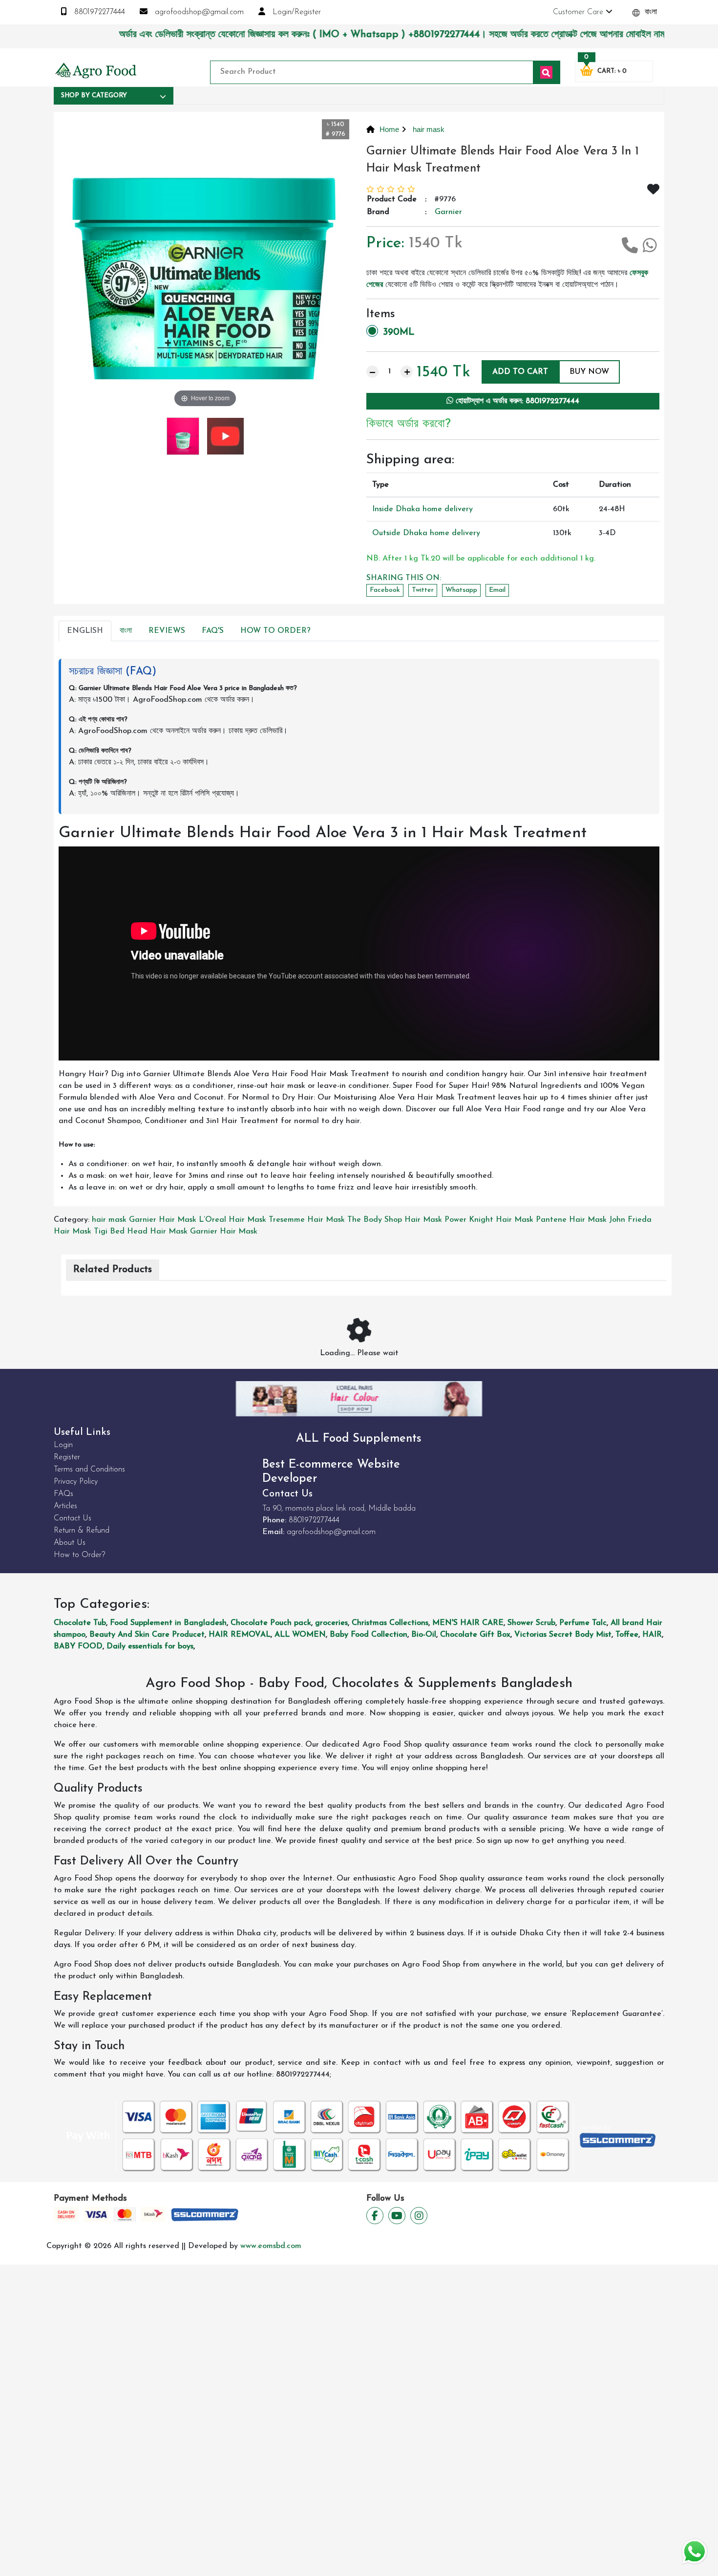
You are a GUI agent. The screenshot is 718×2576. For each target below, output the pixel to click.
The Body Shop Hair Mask (395, 1220)
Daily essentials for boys (150, 1646)
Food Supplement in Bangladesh (168, 1623)
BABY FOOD (78, 1646)
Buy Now (589, 372)
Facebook (385, 590)
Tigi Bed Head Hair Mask (141, 1232)
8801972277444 (98, 12)
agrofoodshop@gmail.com (198, 12)
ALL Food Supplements (359, 1439)
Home (389, 129)
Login (63, 1445)
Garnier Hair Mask (163, 1220)
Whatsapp (461, 590)
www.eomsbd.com (271, 2246)
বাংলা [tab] (126, 631)
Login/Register (296, 12)
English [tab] (85, 631)
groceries (331, 1623)
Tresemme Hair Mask (307, 1220)
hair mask (428, 129)
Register (67, 1457)
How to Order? (79, 1555)
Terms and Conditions (89, 1470)
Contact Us (73, 1518)
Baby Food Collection (369, 1635)
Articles (65, 1506)
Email (497, 590)
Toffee (627, 1635)
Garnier (448, 212)
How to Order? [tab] (275, 631)
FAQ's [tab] (213, 631)
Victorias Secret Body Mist (563, 1635)
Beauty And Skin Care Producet (147, 1635)
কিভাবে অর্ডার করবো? (409, 424)
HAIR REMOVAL (240, 1635)
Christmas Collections (390, 1623)
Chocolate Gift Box (475, 1635)
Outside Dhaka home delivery (426, 533)
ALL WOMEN (300, 1635)
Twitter (423, 590)
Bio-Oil (424, 1635)
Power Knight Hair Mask (489, 1220)
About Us (70, 1543)
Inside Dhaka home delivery (422, 509)
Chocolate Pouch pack (271, 1623)
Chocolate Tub (80, 1623)
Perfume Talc (583, 1623)
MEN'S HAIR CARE (468, 1623)
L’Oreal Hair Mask (232, 1220)
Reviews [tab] (167, 631)
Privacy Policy (76, 1482)
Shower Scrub (531, 1623)
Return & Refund (82, 1531)
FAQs (63, 1494)
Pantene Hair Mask (571, 1220)
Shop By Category (94, 96)
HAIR (652, 1635)
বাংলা (650, 12)
